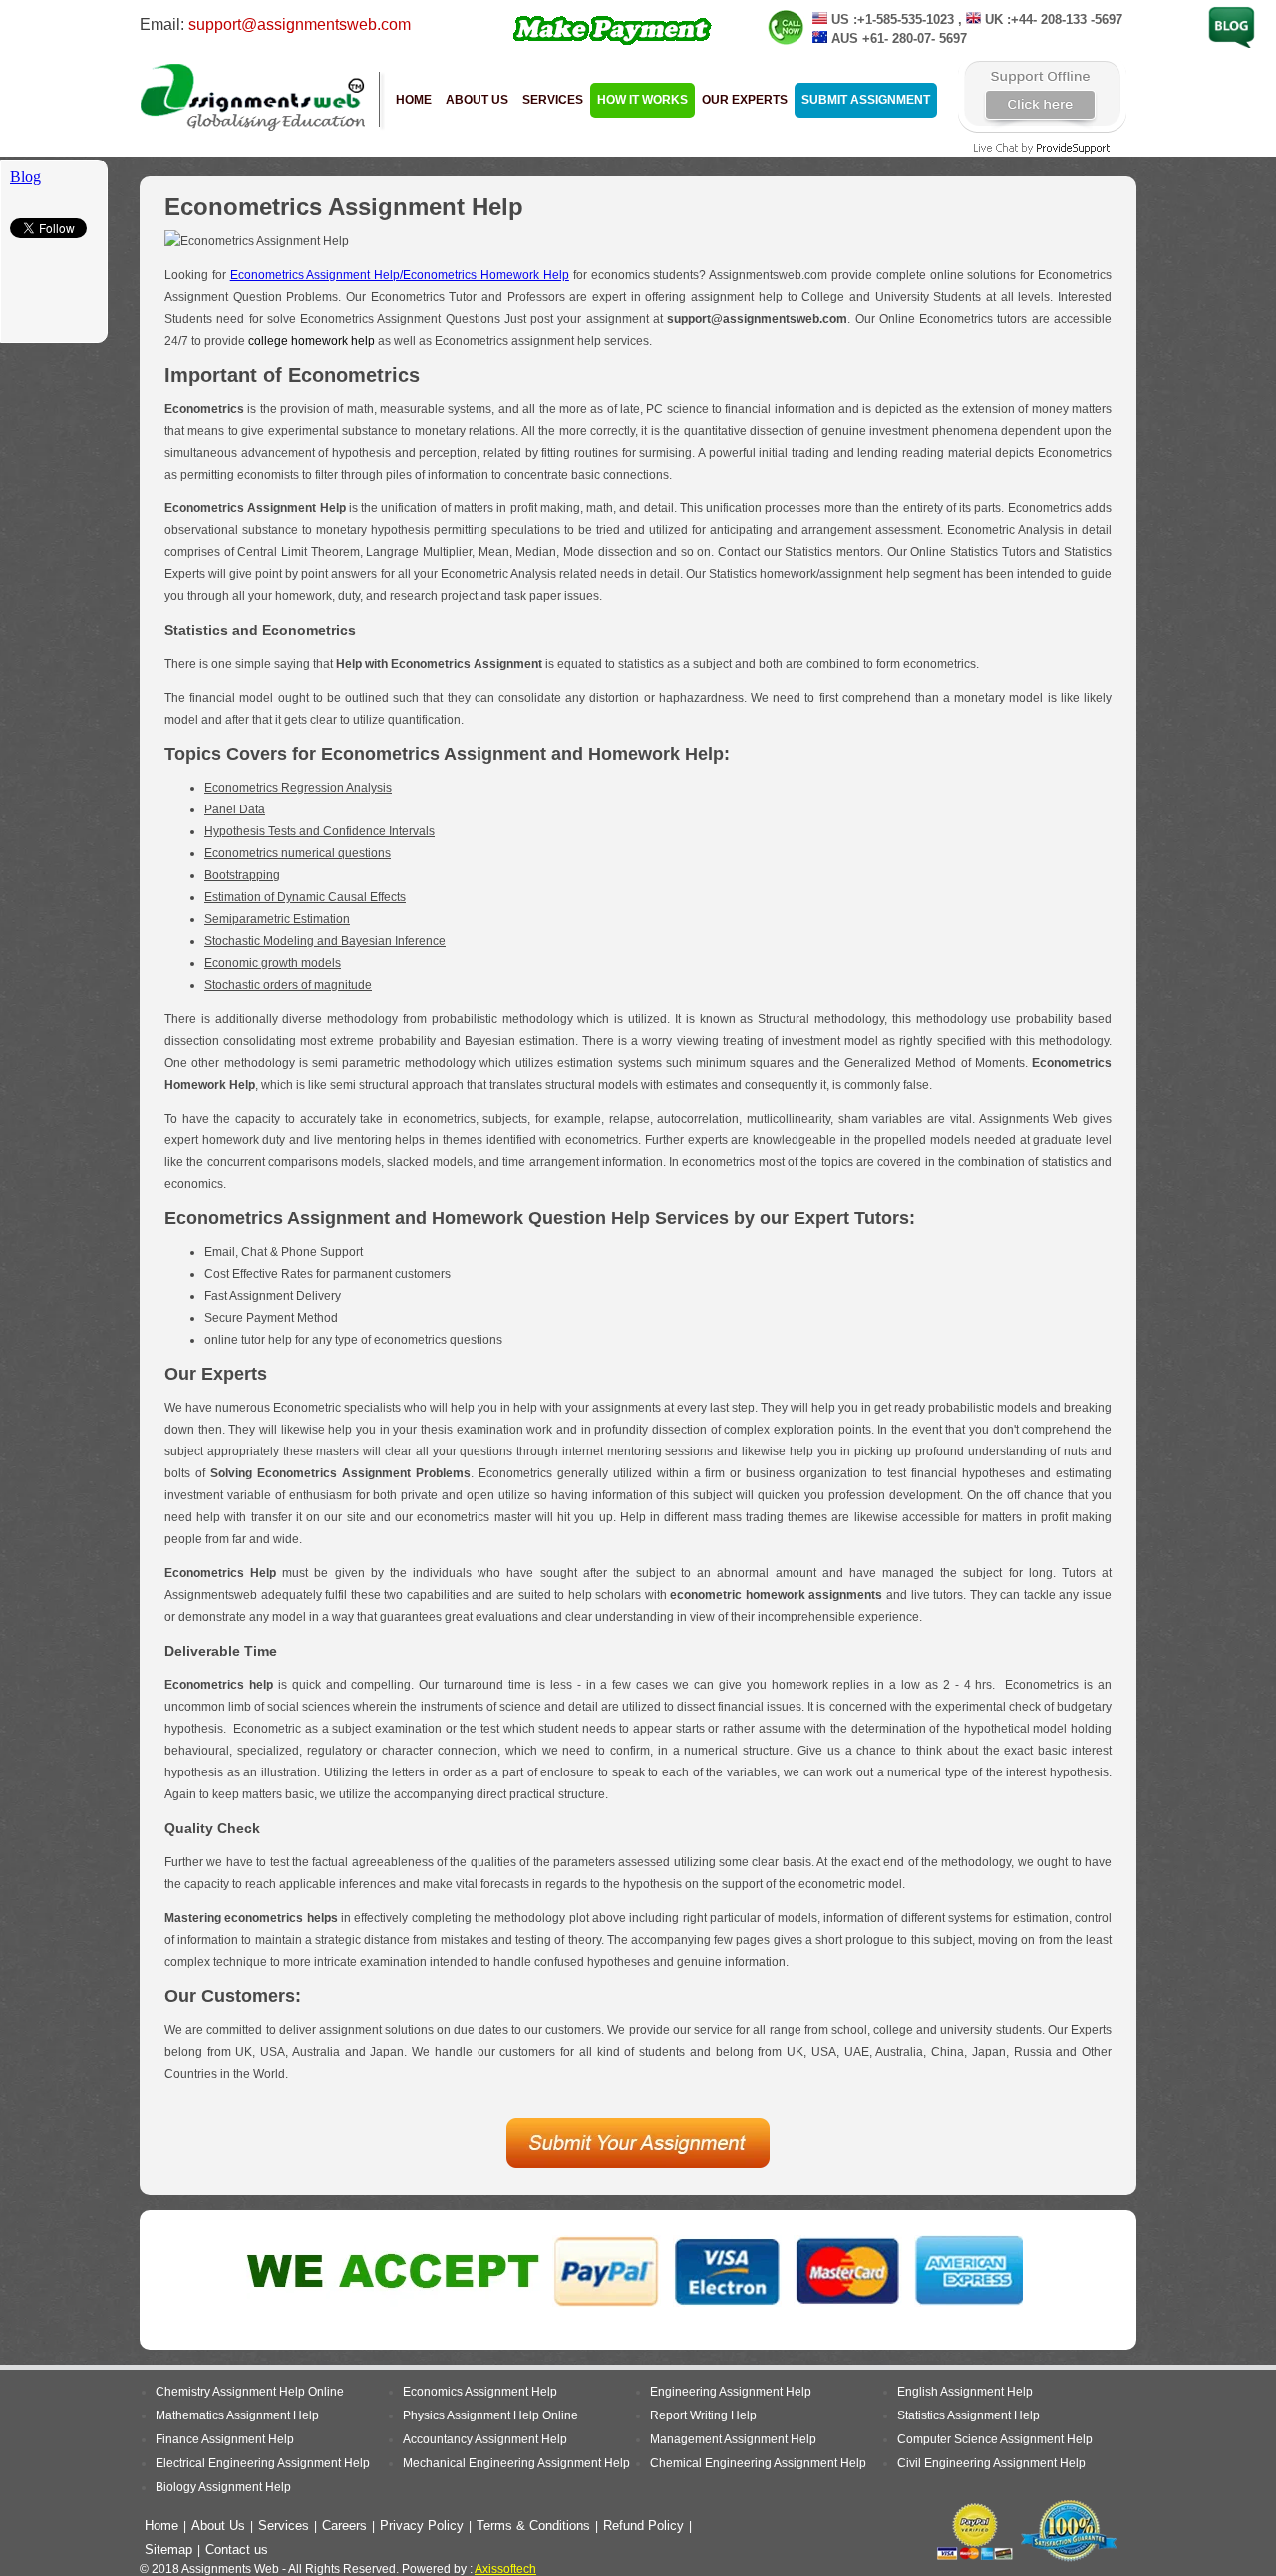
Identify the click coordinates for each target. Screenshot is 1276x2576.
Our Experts (745, 100)
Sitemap (168, 2550)
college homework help (312, 341)
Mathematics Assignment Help (237, 2415)
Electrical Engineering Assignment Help (263, 2463)
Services (553, 100)
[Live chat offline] (1041, 133)
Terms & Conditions (533, 2526)
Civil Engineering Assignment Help (991, 2463)
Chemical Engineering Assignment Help (758, 2463)
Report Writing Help (703, 2415)
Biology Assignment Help (223, 2487)
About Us (477, 100)
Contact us (237, 2550)
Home (414, 100)
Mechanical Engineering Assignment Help (516, 2463)
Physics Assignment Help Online (490, 2415)
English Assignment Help (965, 2392)
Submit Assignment (866, 100)
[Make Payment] (614, 44)
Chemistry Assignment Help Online (250, 2392)
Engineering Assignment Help (731, 2392)
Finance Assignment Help (225, 2439)
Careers (344, 2526)
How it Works (642, 100)
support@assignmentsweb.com (300, 24)
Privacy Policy (422, 2526)
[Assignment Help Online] (254, 130)
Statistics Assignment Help (968, 2415)
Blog (1221, 13)
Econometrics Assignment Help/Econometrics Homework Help (400, 275)
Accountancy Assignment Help (485, 2439)
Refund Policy (643, 2526)
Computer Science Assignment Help (995, 2439)
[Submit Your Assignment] (638, 2164)
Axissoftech (505, 2569)
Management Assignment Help (733, 2439)
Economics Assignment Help (480, 2392)
